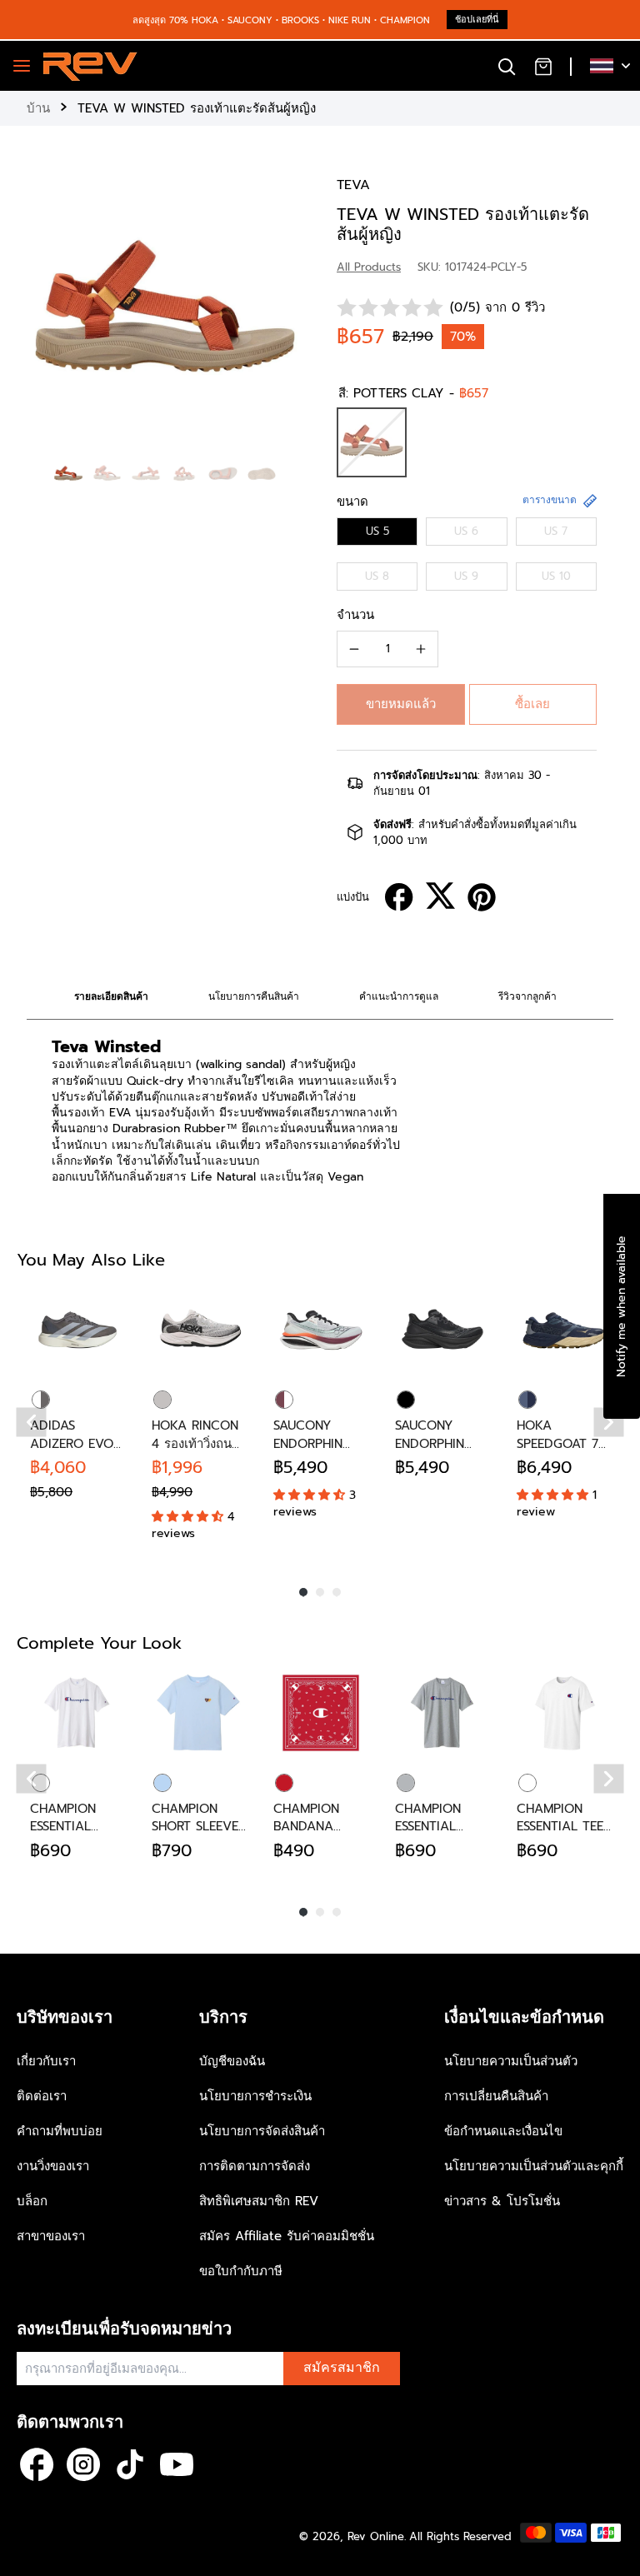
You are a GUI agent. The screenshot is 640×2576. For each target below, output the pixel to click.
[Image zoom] (165, 314)
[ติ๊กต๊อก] (130, 2464)
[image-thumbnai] (68, 474)
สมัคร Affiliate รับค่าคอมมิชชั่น (287, 2236)
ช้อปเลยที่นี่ (477, 20)
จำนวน (355, 615)
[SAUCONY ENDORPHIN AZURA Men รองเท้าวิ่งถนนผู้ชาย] (321, 1330)
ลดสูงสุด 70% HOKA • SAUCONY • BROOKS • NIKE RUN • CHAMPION (281, 20)
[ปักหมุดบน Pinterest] (482, 897)
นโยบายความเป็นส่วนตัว (511, 2061)
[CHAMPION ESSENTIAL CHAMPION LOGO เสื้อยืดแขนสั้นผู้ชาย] (77, 1713)
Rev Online (376, 2536)
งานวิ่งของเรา (53, 2166)
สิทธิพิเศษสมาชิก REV (259, 2201)
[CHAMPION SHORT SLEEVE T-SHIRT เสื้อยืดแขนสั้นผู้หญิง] (199, 1713)
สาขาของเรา (51, 2236)
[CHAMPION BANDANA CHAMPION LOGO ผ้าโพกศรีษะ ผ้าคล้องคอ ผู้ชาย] (321, 1713)
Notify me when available (621, 1306)
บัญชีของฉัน (232, 2061)
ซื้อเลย (532, 704)
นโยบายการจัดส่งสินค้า (262, 2131)
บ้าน (38, 108)
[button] (401, 704)
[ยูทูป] (177, 2464)
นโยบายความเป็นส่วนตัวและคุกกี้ (534, 2166)
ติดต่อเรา (42, 2096)
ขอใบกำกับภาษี (241, 2271)
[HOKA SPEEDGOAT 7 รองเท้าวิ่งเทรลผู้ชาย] (564, 1330)
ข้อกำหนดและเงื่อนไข (503, 2131)
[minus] (354, 649)
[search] (507, 66)
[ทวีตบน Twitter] (440, 896)
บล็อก (32, 2201)
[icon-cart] (543, 66)
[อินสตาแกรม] (83, 2464)
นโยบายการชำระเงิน (255, 2096)
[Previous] (32, 1423)
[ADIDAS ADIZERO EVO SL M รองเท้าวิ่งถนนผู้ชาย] (77, 1330)
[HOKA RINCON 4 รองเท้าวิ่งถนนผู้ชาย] (199, 1330)
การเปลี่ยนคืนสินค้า (496, 2096)
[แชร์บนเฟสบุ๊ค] (399, 897)
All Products (369, 267)
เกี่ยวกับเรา (46, 2061)
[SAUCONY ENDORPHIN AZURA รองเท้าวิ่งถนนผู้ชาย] (442, 1330)
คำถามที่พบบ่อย (60, 2131)
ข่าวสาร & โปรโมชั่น (502, 2201)
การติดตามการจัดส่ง (255, 2166)
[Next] (609, 1423)
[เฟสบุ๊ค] (37, 2464)
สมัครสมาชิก (342, 2368)
